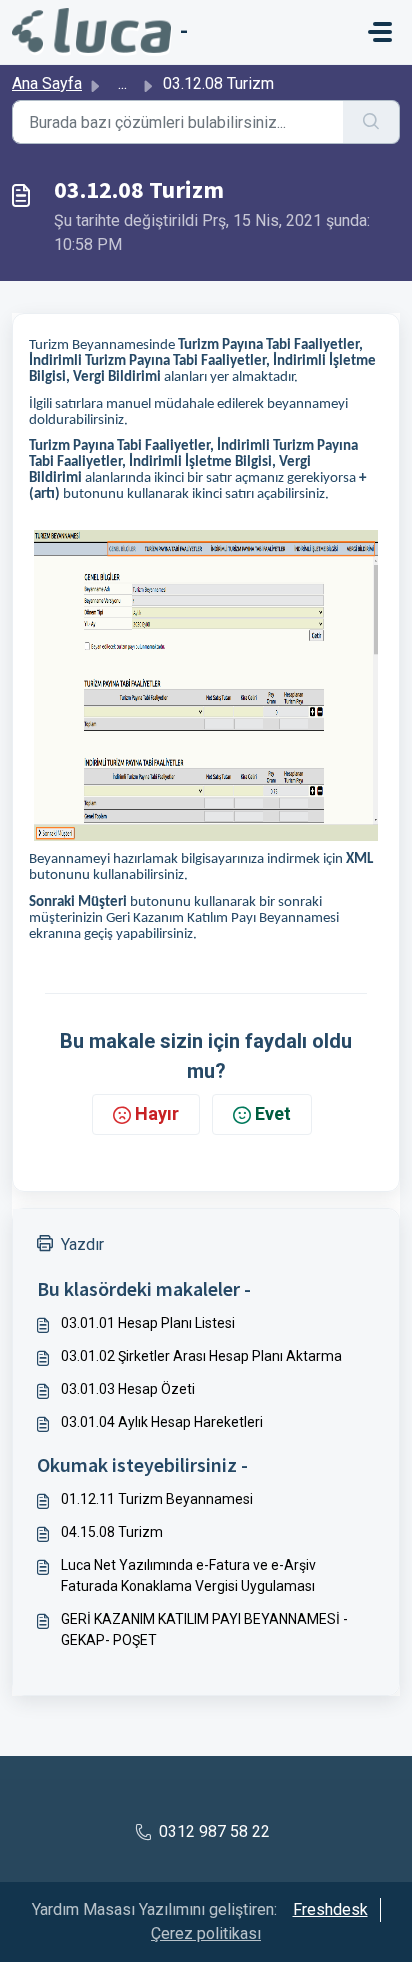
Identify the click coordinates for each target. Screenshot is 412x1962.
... (122, 83)
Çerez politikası (206, 1933)
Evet (273, 1113)
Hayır (157, 1113)
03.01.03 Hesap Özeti (128, 1389)
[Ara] (371, 122)
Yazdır (82, 1244)
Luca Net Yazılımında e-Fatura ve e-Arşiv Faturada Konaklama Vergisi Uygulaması (188, 1575)
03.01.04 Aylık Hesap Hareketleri (162, 1422)
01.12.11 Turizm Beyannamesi (157, 1499)
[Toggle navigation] (380, 32)
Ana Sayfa (47, 83)
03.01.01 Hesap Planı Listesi (148, 1323)
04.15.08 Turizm (112, 1532)
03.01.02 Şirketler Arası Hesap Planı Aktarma (201, 1356)
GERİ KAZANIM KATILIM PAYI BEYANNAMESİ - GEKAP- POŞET (204, 1629)
